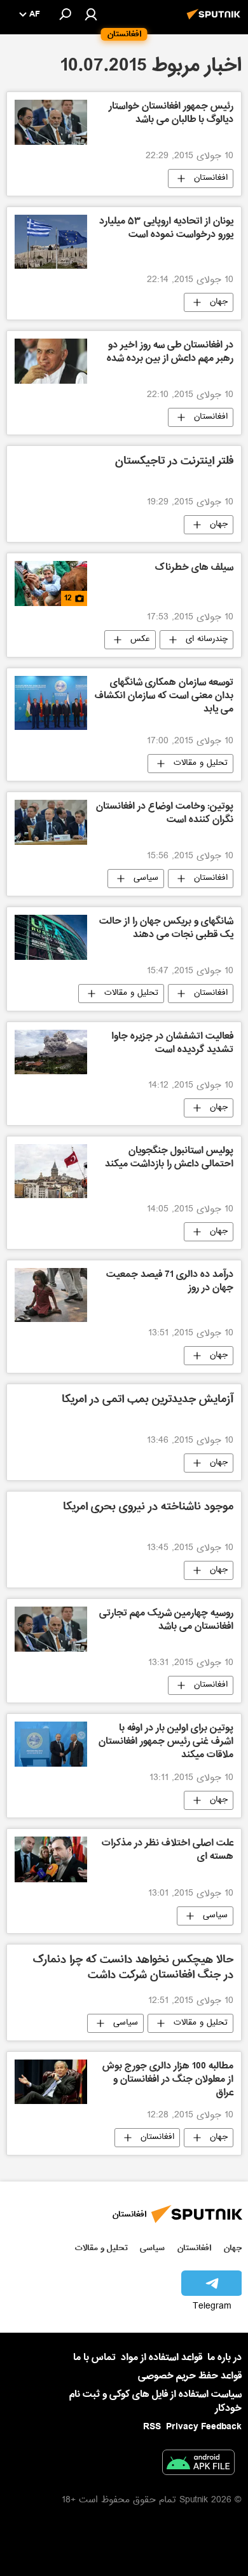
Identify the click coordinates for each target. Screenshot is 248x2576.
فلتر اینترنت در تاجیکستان (174, 462)
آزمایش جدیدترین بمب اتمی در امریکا (148, 1400)
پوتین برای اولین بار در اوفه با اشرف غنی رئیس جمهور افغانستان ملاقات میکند (166, 1743)
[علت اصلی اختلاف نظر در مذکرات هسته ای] (51, 1859)
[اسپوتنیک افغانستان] (216, 21)
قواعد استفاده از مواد (162, 2357)
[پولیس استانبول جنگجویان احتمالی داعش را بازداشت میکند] (51, 1171)
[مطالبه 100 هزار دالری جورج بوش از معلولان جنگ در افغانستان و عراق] (51, 2082)
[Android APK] (198, 2465)
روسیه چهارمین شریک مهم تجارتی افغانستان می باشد (166, 1621)
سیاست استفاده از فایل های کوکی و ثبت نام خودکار (155, 2401)
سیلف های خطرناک (194, 569)
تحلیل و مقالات (201, 764)
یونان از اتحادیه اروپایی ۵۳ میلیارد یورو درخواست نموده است (166, 229)
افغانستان (211, 179)
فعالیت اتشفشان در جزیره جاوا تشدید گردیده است (172, 1044)
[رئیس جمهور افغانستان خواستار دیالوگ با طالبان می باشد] (51, 122)
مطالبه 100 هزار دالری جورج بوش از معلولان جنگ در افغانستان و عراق (168, 2080)
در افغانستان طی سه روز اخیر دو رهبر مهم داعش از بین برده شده (170, 353)
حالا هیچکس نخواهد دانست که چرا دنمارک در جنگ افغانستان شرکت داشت (133, 1968)
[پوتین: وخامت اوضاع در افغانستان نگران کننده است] (51, 822)
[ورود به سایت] (91, 14)
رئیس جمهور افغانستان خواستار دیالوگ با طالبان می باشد (171, 114)
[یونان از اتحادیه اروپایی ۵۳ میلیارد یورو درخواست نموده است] (51, 242)
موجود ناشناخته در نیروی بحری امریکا (148, 1508)
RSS (152, 2427)
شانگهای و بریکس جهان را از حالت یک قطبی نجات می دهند (166, 929)
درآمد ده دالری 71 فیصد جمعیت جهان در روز (170, 1282)
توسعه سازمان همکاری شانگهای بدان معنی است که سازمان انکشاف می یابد (164, 697)
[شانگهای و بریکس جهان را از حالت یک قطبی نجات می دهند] (51, 937)
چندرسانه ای (207, 640)
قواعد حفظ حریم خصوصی (190, 2376)
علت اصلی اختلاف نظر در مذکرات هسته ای (168, 1851)
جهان (219, 302)
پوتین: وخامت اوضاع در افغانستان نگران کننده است (165, 814)
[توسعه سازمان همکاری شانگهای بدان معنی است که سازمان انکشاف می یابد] (51, 703)
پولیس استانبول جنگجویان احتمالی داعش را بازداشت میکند (169, 1158)
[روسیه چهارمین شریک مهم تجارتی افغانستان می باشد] (51, 1629)
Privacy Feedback (204, 2427)
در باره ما (224, 2357)
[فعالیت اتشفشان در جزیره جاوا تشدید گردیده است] (51, 1052)
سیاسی (146, 879)
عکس (140, 640)
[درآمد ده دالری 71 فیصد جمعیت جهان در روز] (51, 1295)
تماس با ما (94, 2358)
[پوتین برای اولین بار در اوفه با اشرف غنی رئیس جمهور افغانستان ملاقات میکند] (51, 1744)
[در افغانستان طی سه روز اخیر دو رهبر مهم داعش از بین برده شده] (51, 361)
